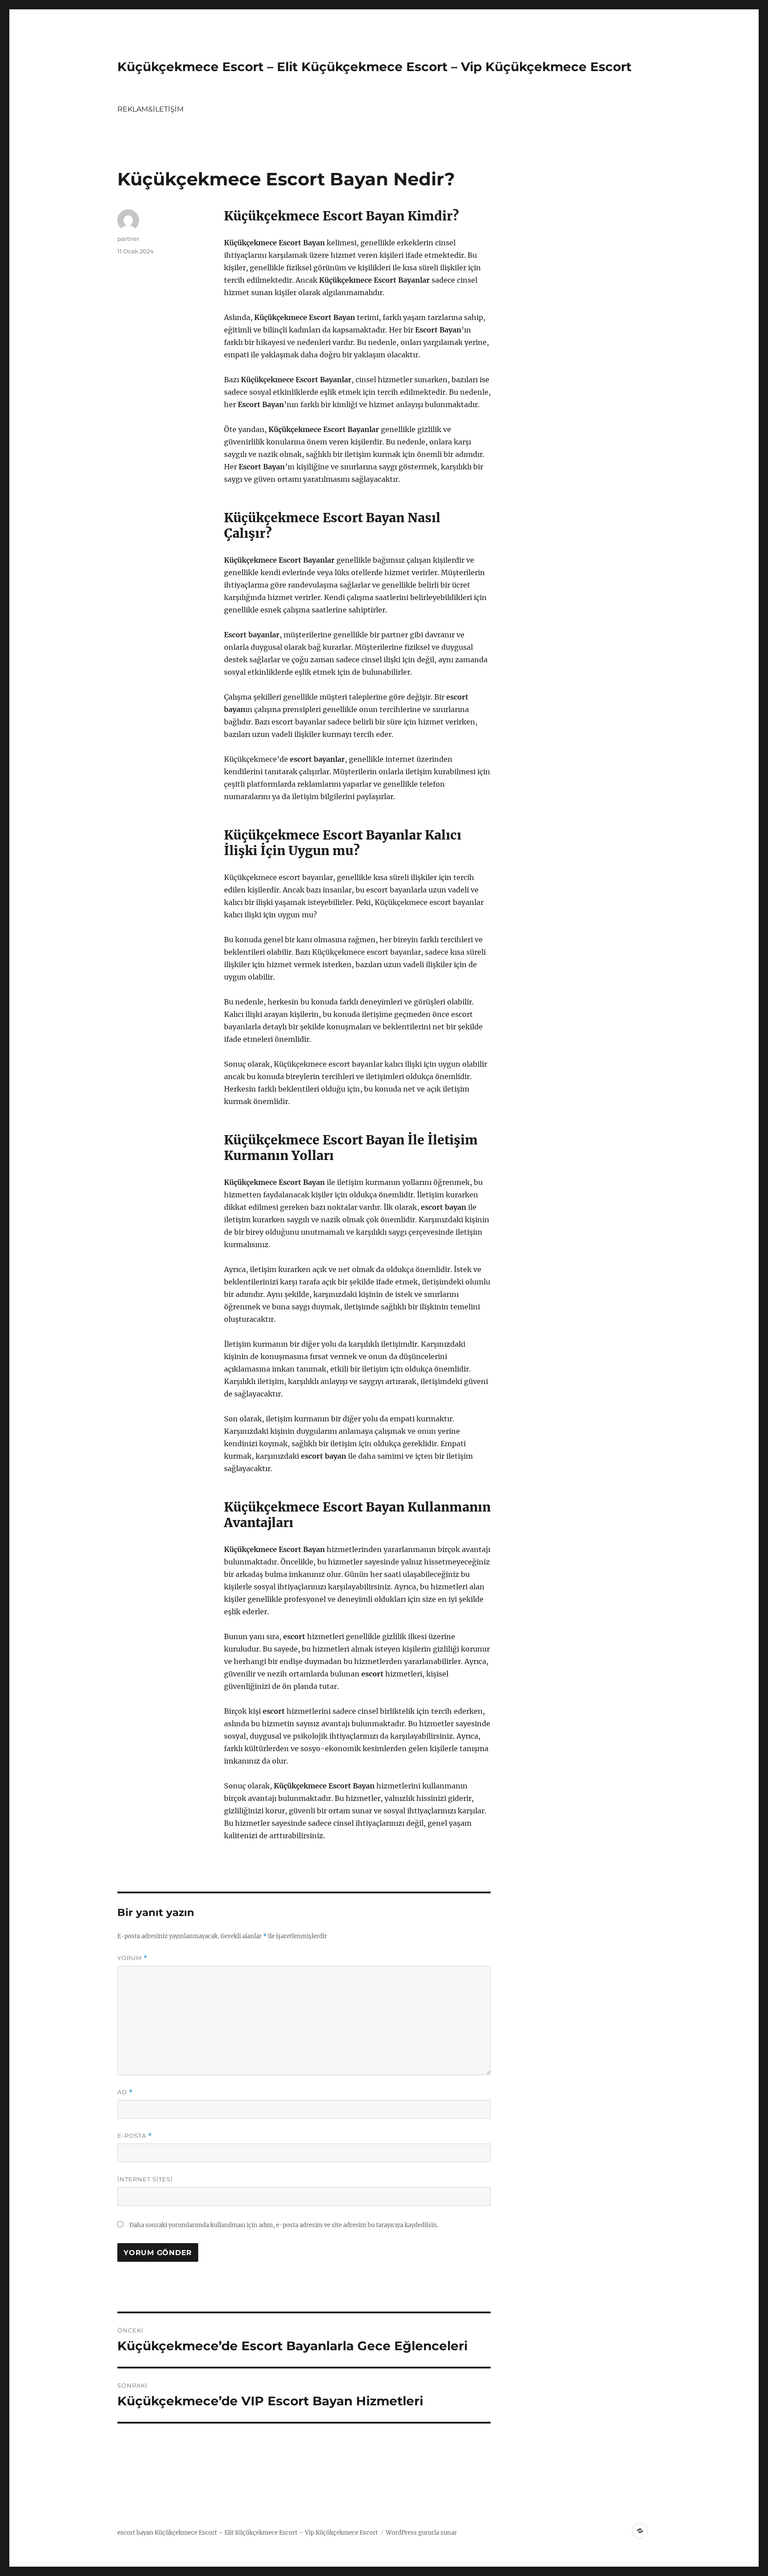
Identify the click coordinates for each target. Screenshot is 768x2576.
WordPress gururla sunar (421, 2533)
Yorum (132, 1958)
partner (128, 239)
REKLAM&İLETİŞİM (150, 109)
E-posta (135, 2136)
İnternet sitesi (145, 2179)
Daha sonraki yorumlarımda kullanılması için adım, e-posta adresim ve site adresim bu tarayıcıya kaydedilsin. (284, 2225)
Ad (125, 2092)
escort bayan (135, 2533)
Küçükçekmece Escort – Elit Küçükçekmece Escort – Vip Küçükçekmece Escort (374, 67)
